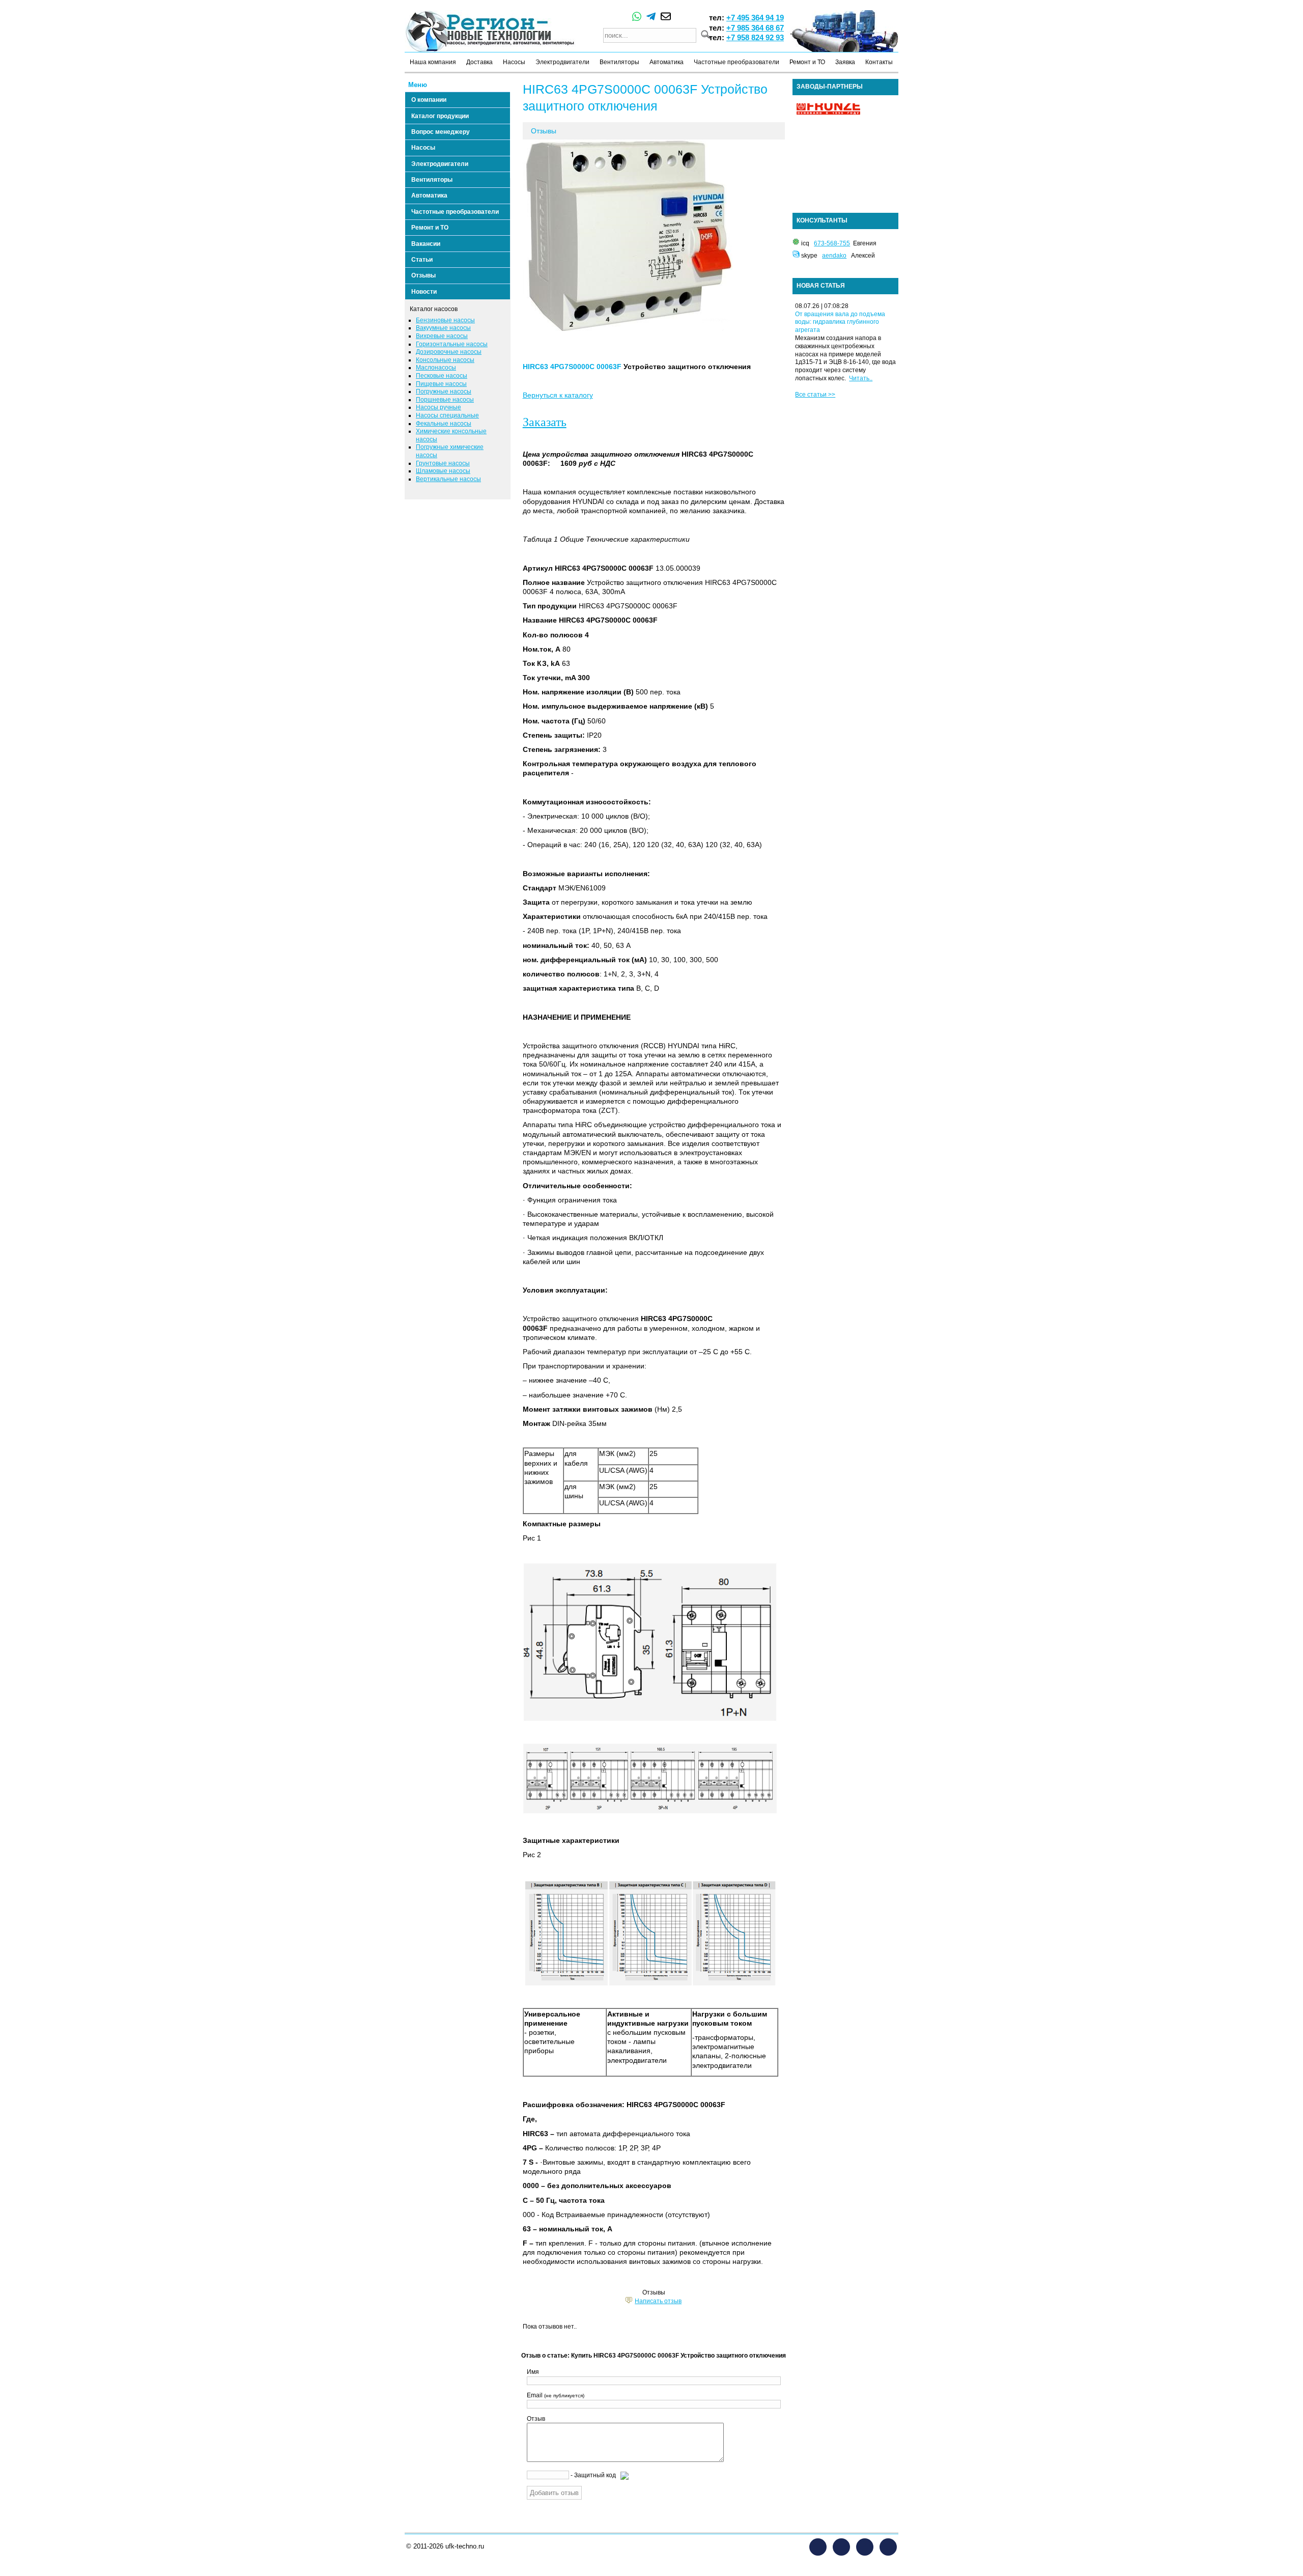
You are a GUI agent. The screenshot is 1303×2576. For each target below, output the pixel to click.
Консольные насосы (445, 360)
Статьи (422, 260)
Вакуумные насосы (443, 328)
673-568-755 (832, 243)
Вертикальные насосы (448, 479)
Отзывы (423, 275)
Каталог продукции (440, 116)
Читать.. (861, 378)
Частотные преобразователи (737, 62)
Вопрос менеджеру (441, 132)
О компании (429, 100)
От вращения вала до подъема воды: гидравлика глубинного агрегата (840, 322)
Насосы (514, 62)
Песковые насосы (442, 376)
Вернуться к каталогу (558, 395)
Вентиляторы (619, 62)
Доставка (479, 62)
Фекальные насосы (444, 424)
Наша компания (433, 62)
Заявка (845, 62)
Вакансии (426, 244)
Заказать (545, 422)
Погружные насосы (444, 391)
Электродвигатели (562, 62)
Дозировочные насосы (449, 352)
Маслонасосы (436, 368)
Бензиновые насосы (445, 320)
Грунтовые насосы (443, 463)
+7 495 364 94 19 (755, 18)
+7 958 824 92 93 (755, 37)
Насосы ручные (438, 407)
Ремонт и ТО (807, 62)
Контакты (879, 62)
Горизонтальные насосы (452, 344)
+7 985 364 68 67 (755, 28)
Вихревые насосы (442, 336)
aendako (834, 256)
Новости (424, 292)
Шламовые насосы (443, 471)
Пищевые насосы (441, 384)
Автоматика (667, 62)
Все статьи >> (815, 395)
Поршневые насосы (445, 400)
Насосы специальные (447, 415)
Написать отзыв (658, 2301)
